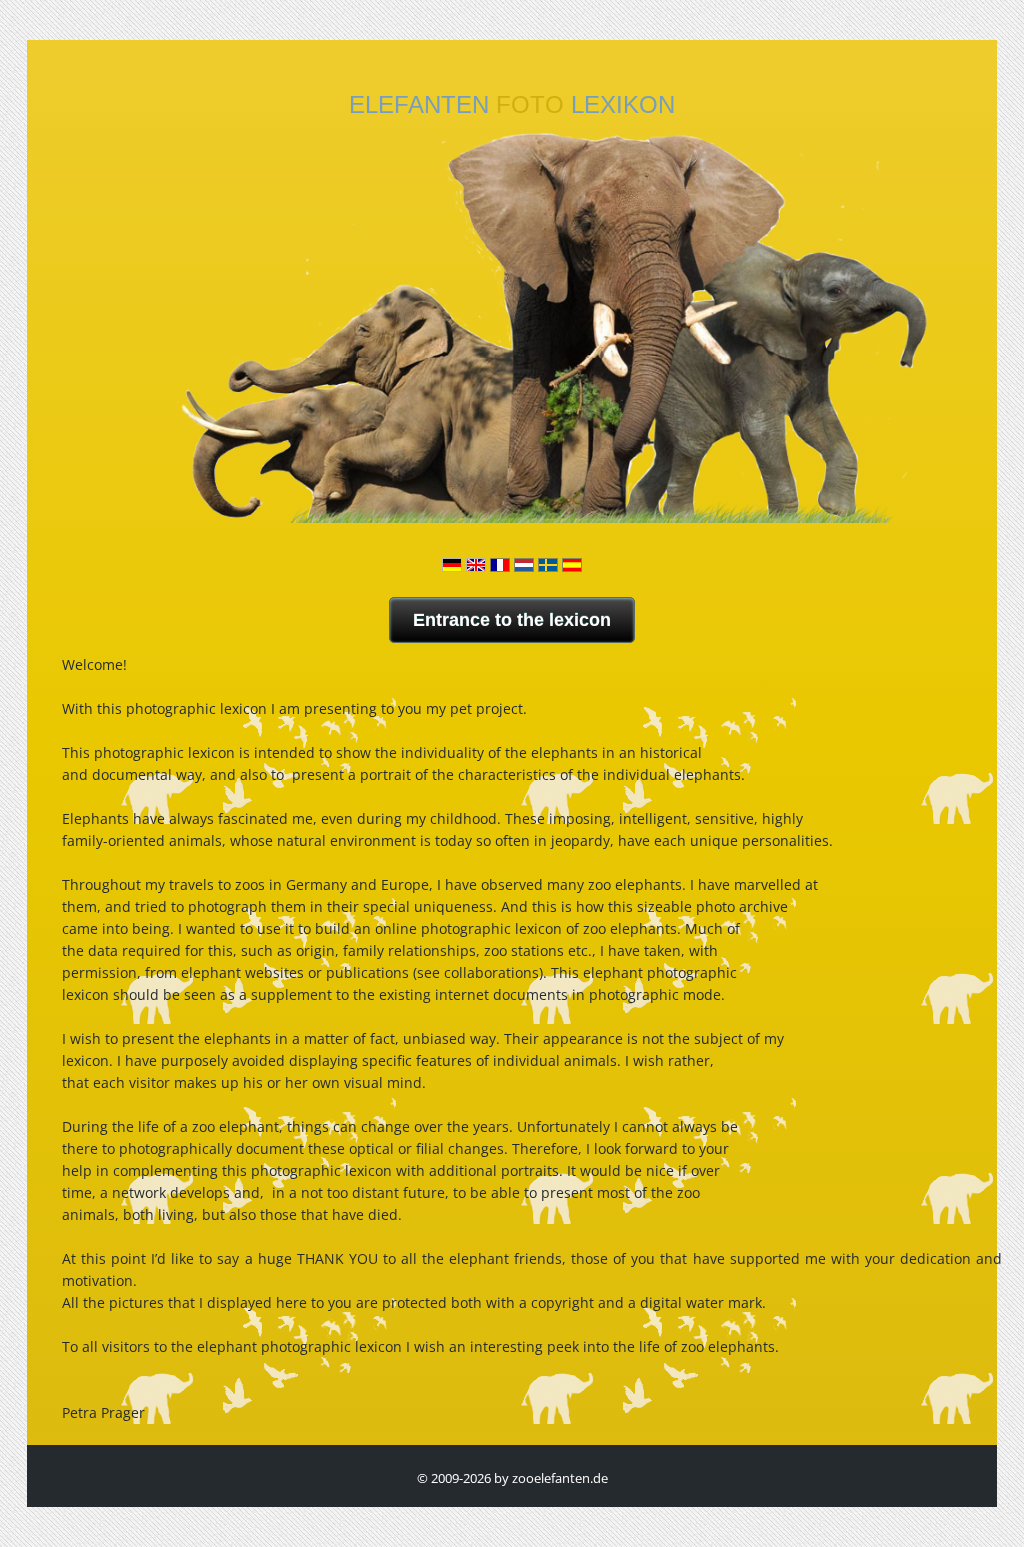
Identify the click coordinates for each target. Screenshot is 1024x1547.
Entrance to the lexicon (512, 620)
